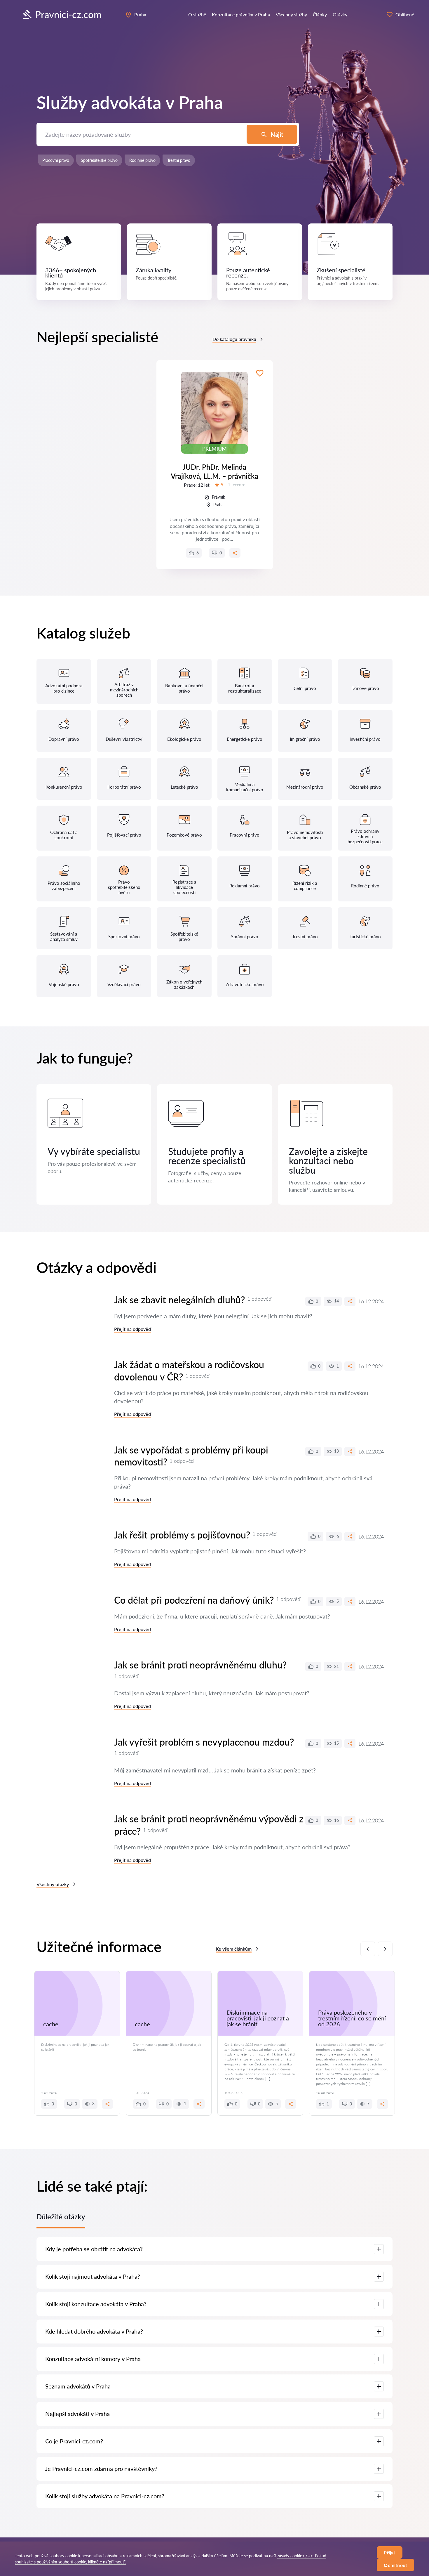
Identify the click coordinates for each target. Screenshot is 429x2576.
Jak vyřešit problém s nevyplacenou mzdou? (204, 1742)
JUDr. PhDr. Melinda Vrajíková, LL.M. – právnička (214, 471)
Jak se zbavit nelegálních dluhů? (179, 1300)
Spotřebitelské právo (99, 160)
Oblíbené (405, 14)
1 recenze (237, 485)
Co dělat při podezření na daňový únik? (194, 1600)
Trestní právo (179, 160)
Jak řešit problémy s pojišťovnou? (182, 1535)
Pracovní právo (56, 160)
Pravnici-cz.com (68, 14)
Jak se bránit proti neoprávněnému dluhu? (200, 1665)
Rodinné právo (142, 160)
